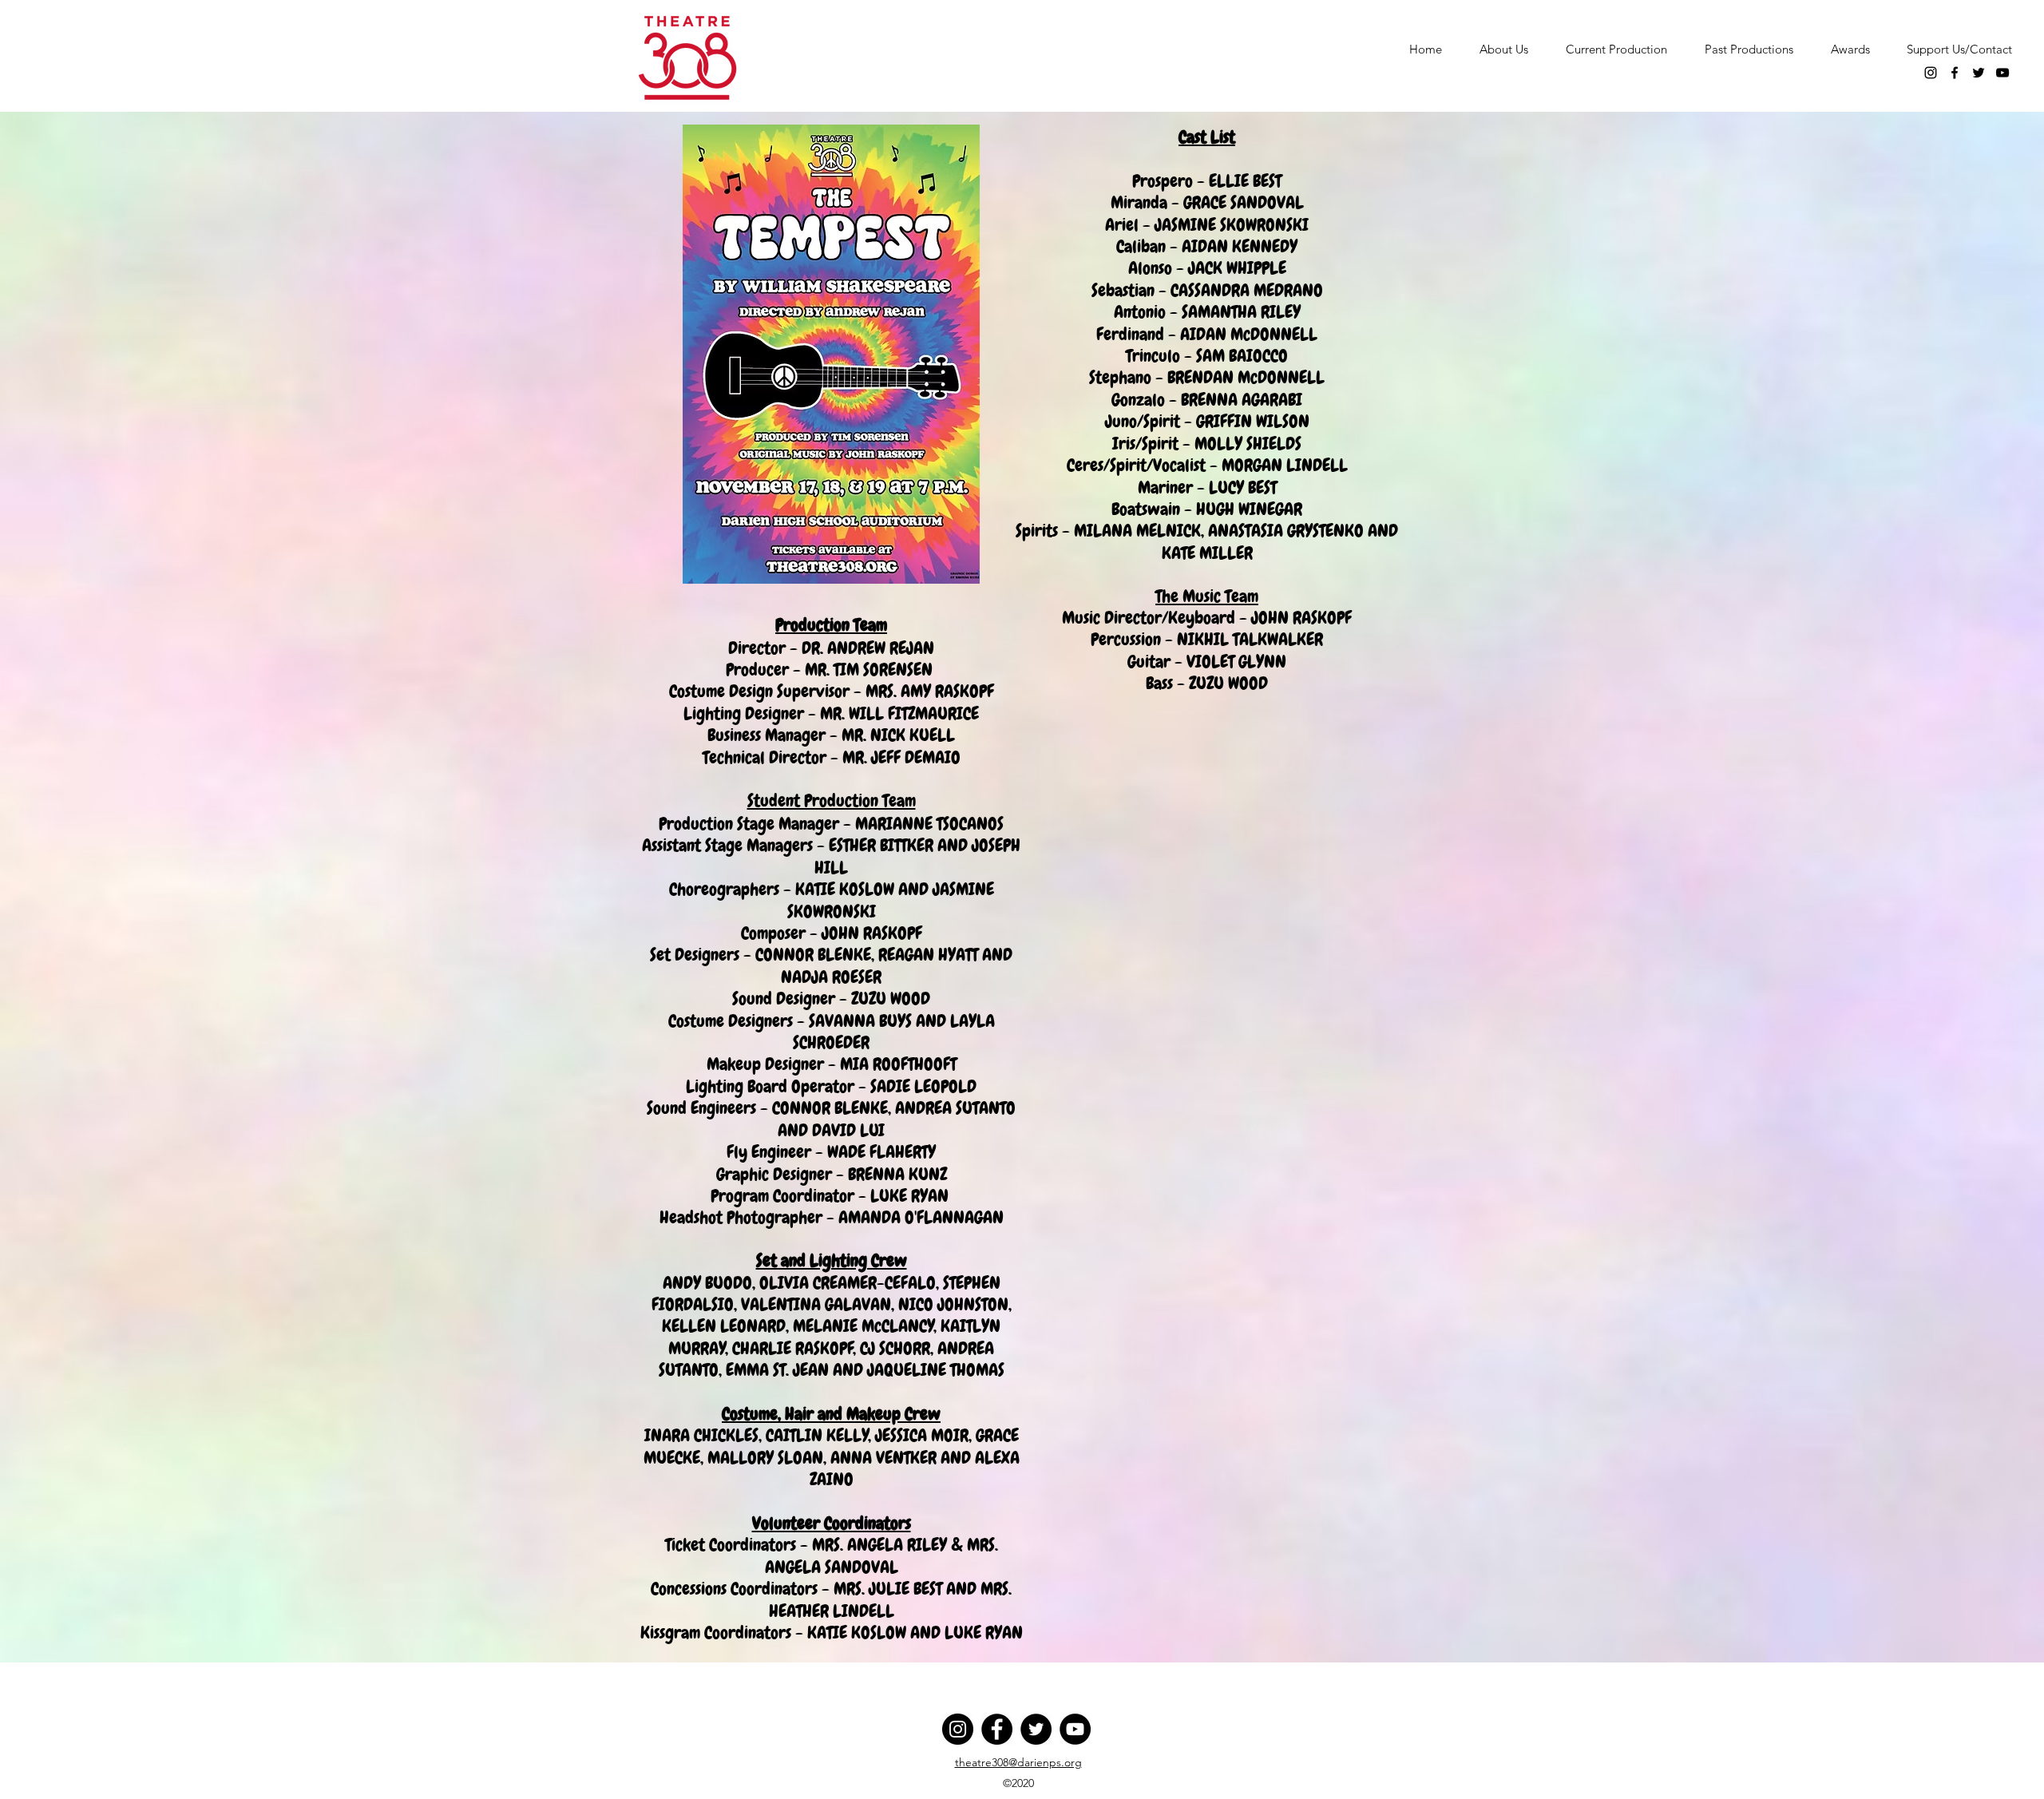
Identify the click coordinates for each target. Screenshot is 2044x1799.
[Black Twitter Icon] (1979, 73)
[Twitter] (1036, 1729)
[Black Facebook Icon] (1955, 73)
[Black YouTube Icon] (2002, 73)
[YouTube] (1075, 1729)
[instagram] (1931, 73)
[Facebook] (997, 1729)
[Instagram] (958, 1729)
